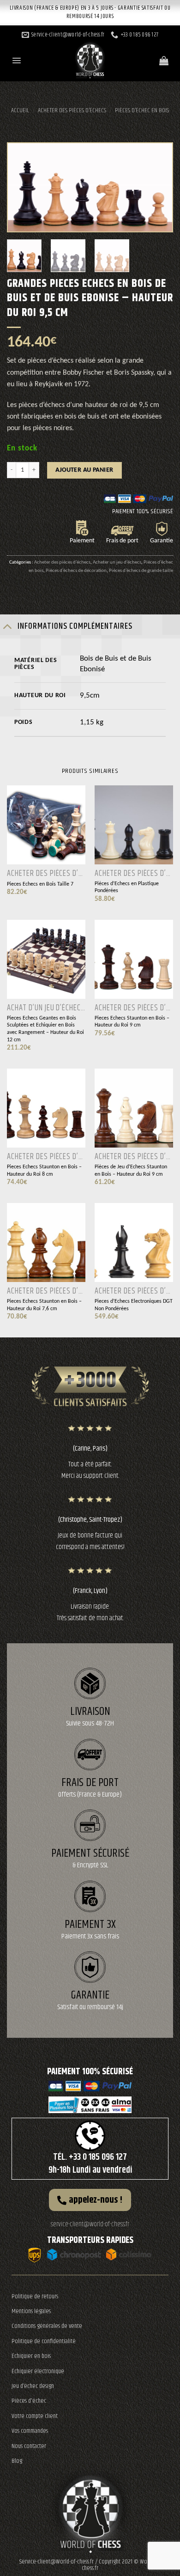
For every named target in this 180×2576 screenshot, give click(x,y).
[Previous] (23, 187)
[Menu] (17, 61)
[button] (90, 2200)
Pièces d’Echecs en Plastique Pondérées (127, 887)
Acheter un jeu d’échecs (117, 562)
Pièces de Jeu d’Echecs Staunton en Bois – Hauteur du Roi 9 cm (131, 1171)
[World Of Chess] (90, 58)
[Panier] (164, 61)
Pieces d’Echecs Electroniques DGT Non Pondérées (134, 1305)
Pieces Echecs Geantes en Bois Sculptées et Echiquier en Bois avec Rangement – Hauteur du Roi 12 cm (45, 1029)
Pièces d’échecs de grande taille (141, 571)
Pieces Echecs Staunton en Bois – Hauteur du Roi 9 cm (132, 1022)
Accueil (20, 110)
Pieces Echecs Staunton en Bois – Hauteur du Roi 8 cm (44, 1171)
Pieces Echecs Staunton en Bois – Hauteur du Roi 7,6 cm (44, 1305)
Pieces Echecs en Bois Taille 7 (40, 884)
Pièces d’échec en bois (142, 110)
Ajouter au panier (84, 470)
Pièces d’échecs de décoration (76, 571)
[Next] (157, 187)
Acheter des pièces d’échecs (72, 110)
